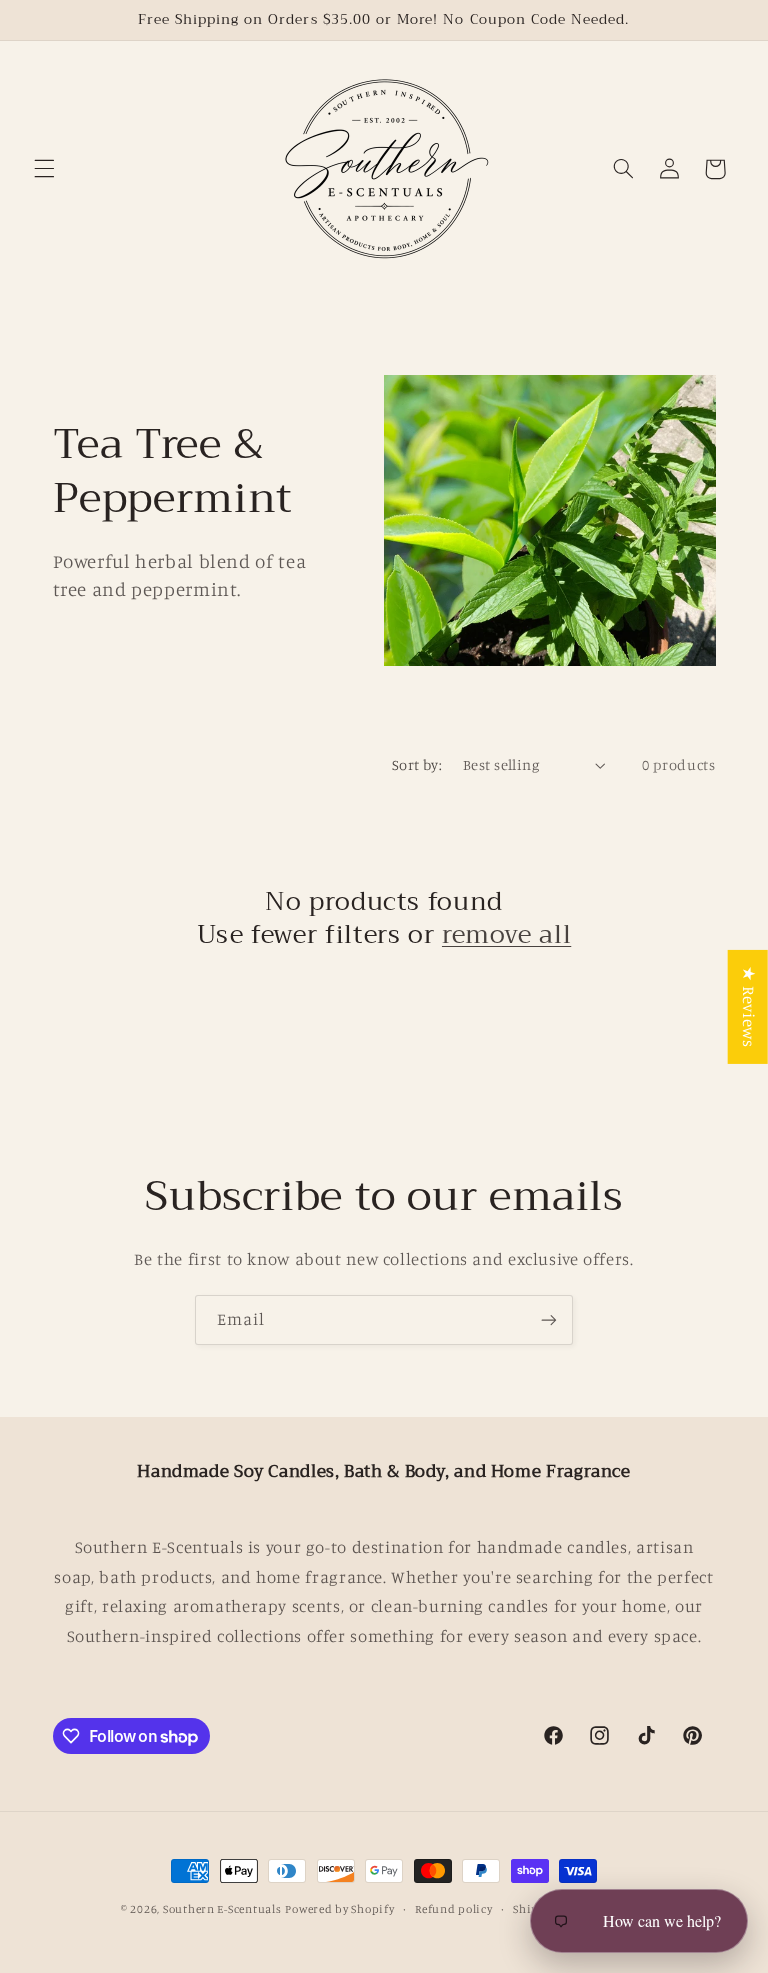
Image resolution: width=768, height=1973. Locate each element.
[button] (44, 169)
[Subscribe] (549, 1319)
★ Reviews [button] (749, 1006)
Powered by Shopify (339, 1909)
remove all (506, 935)
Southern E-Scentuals (222, 1909)
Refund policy (454, 1909)
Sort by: (417, 764)
